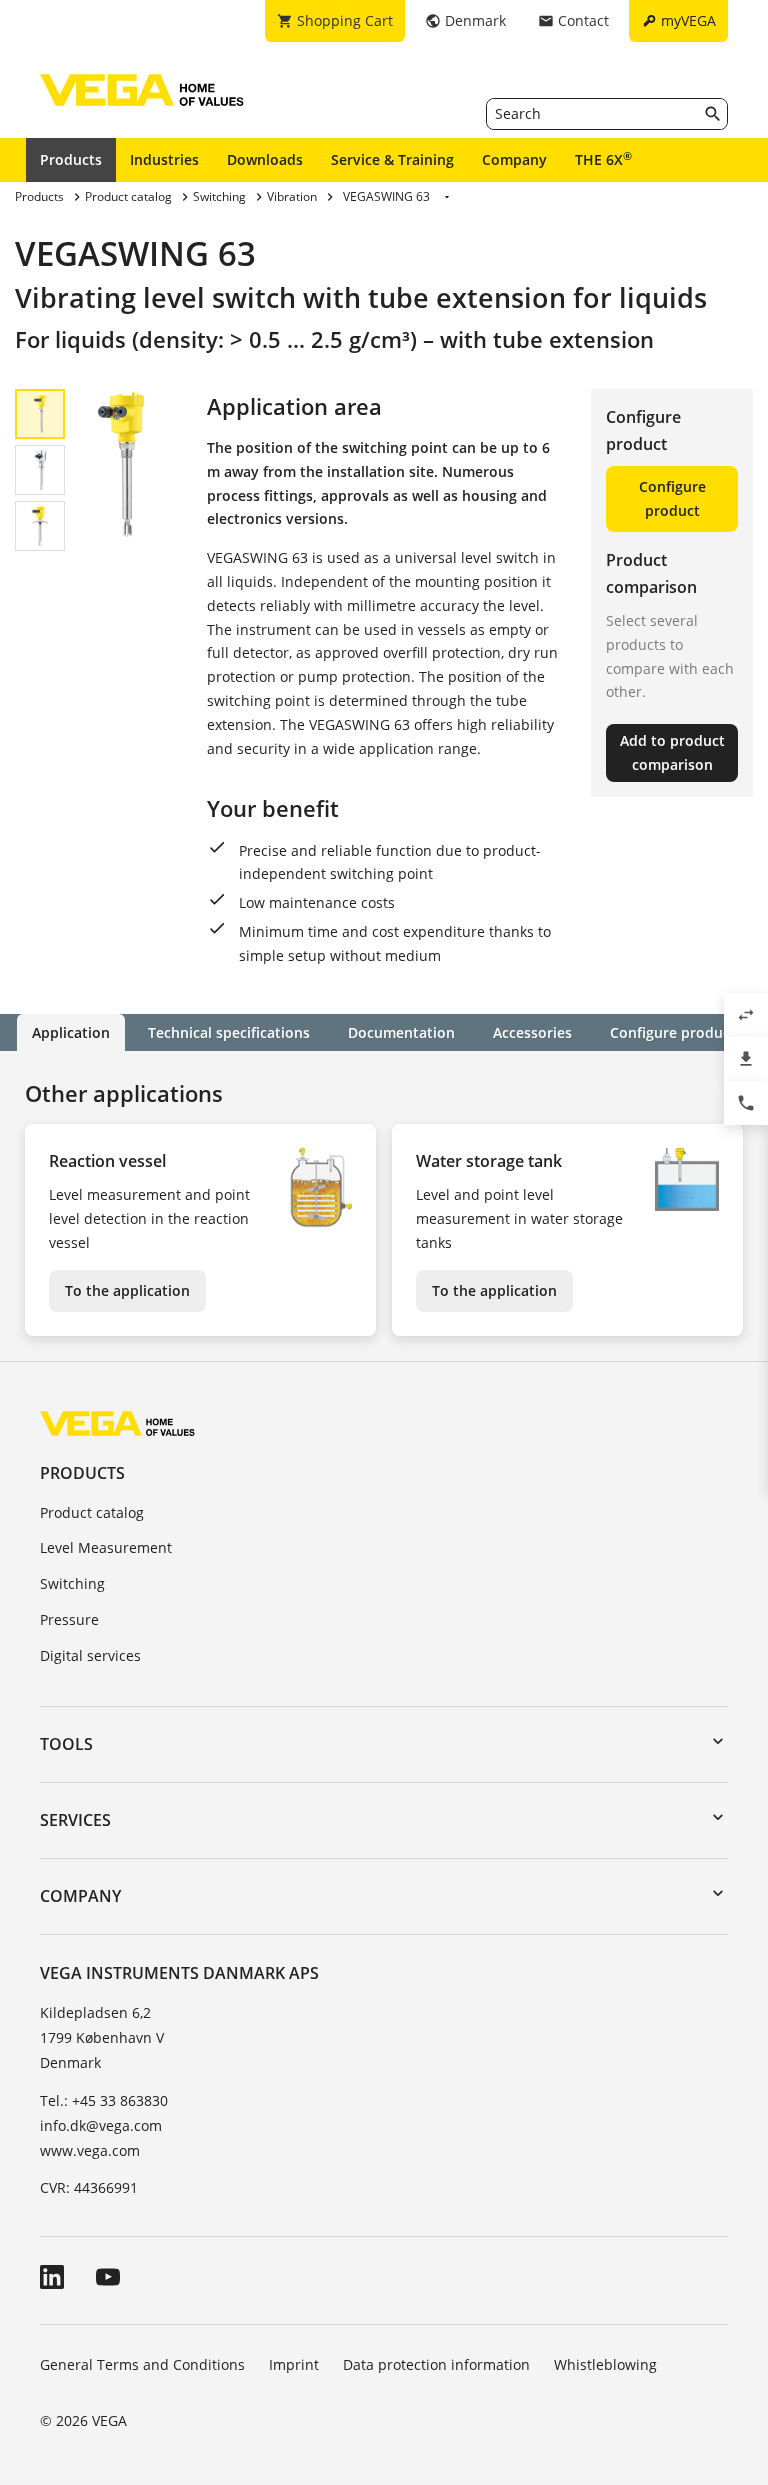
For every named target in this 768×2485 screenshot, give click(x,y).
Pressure (69, 1619)
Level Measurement (106, 1547)
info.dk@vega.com (101, 2125)
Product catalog (92, 1512)
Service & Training (392, 159)
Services (75, 1820)
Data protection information (436, 2364)
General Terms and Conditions (142, 2364)
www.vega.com (90, 2150)
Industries (164, 159)
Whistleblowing (605, 2364)
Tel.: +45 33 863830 (104, 2100)
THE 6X (603, 159)
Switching (72, 1583)
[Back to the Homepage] (117, 1422)
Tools (66, 1744)
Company (514, 159)
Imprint (294, 2364)
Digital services (90, 1655)
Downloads (265, 159)
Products (71, 159)
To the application (127, 1290)
